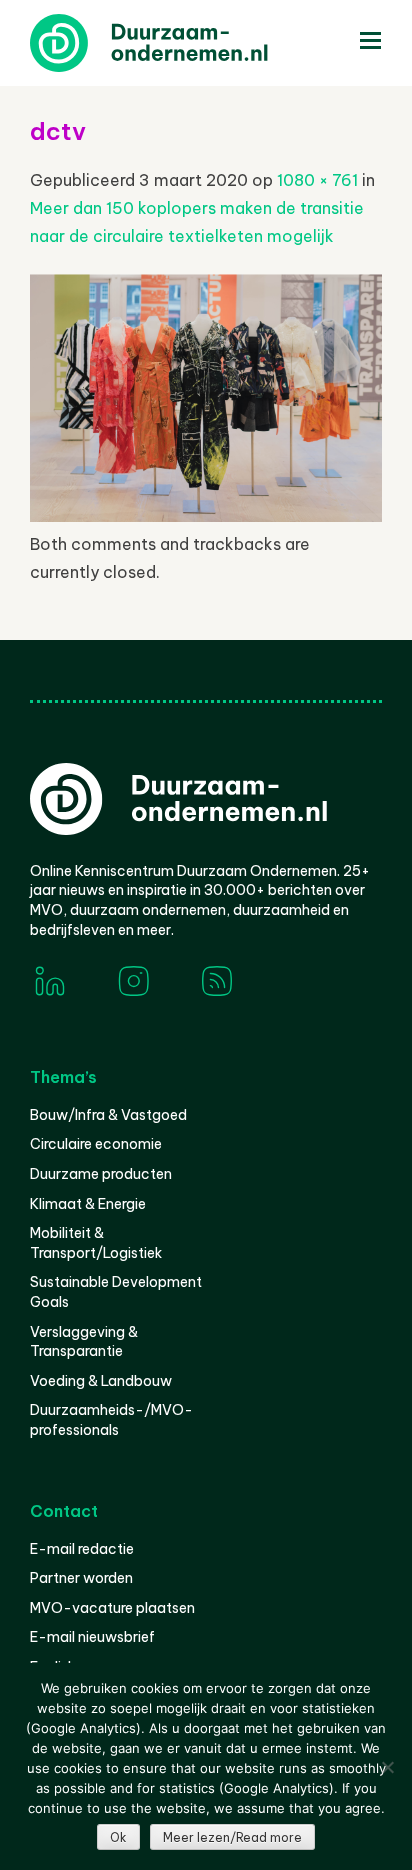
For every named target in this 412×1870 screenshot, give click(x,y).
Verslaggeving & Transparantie (84, 1342)
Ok (118, 1837)
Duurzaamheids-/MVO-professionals (111, 1420)
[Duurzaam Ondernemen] (180, 43)
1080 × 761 (317, 180)
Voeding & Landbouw (101, 1381)
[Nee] (387, 1767)
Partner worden (81, 1578)
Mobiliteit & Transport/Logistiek (96, 1243)
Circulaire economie (96, 1144)
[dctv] (206, 516)
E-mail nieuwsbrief (92, 1637)
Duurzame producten (101, 1174)
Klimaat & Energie (88, 1204)
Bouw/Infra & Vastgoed (108, 1115)
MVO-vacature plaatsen (112, 1608)
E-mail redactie (82, 1549)
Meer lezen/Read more (232, 1837)
